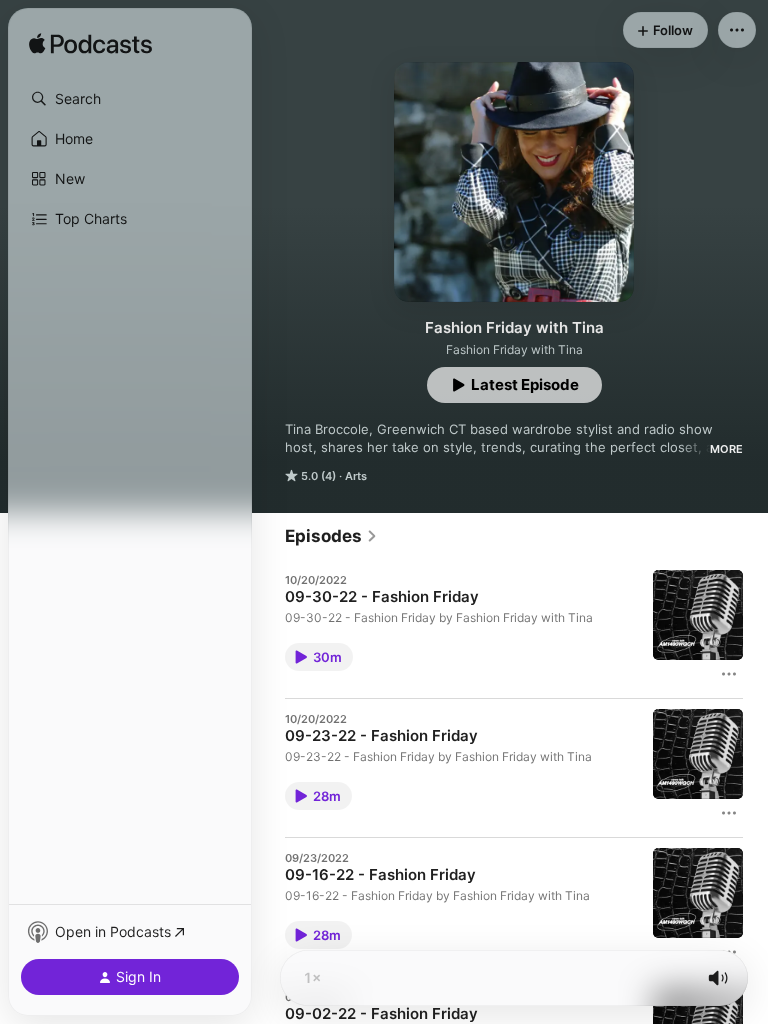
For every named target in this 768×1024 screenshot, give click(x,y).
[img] (90, 45)
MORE (726, 449)
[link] (331, 536)
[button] (130, 99)
